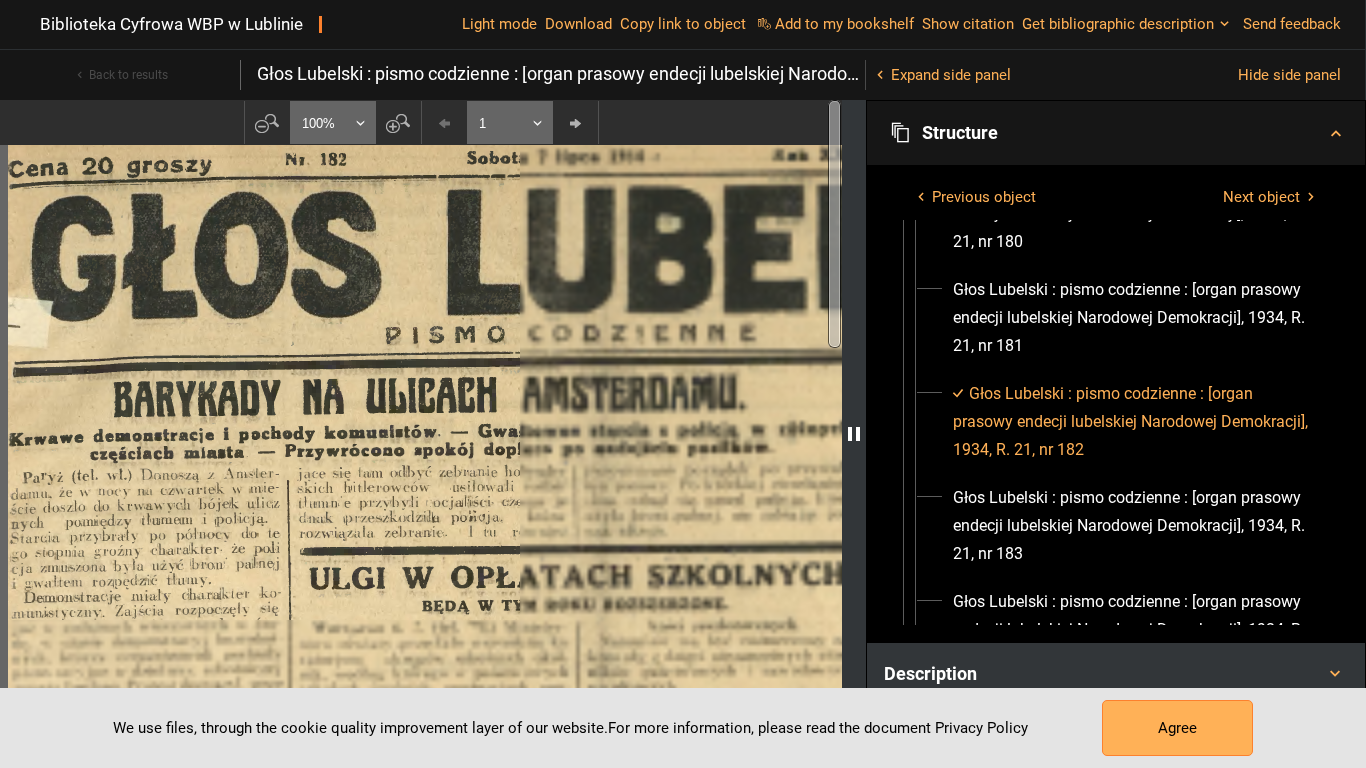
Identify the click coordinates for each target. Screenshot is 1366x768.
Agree (1177, 728)
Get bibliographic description (1118, 24)
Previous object (984, 197)
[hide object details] (854, 434)
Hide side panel (1289, 75)
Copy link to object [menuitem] (683, 24)
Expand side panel (951, 75)
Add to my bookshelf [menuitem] (844, 24)
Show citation (968, 24)
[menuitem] (1134, 318)
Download (578, 24)
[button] (1116, 133)
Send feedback (1292, 24)
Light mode (499, 24)
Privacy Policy (981, 728)
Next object (1261, 197)
